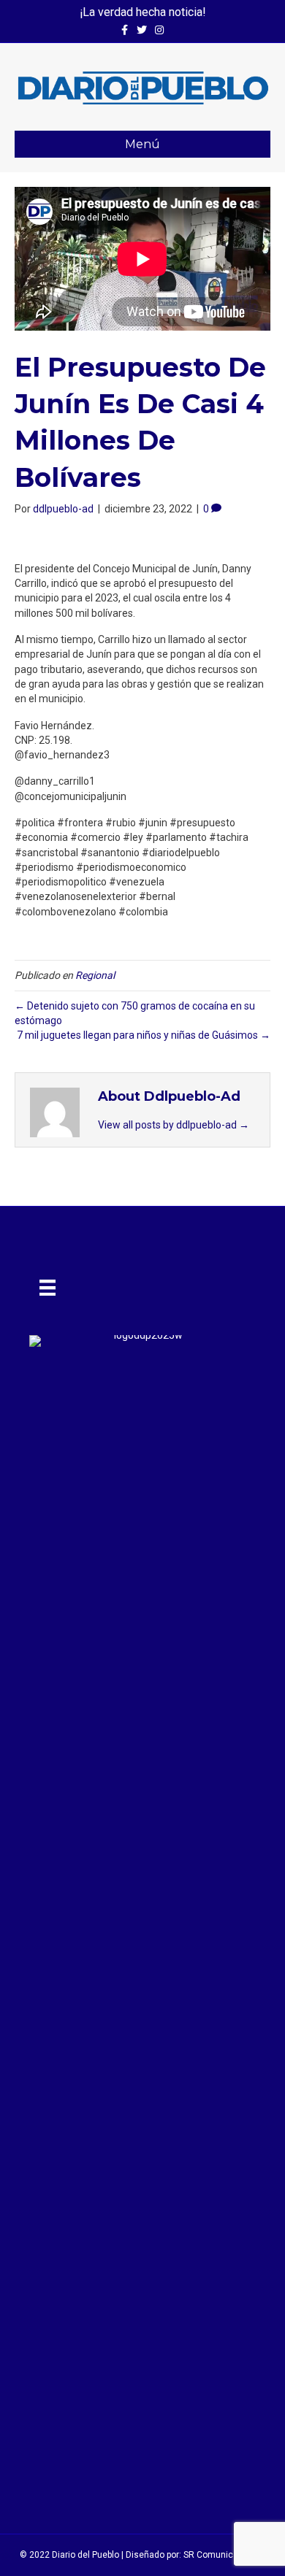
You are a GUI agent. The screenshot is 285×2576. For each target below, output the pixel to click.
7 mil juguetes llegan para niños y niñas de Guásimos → (144, 1035)
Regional (95, 975)
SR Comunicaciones (225, 2555)
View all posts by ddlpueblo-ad (174, 1125)
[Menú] (47, 1288)
